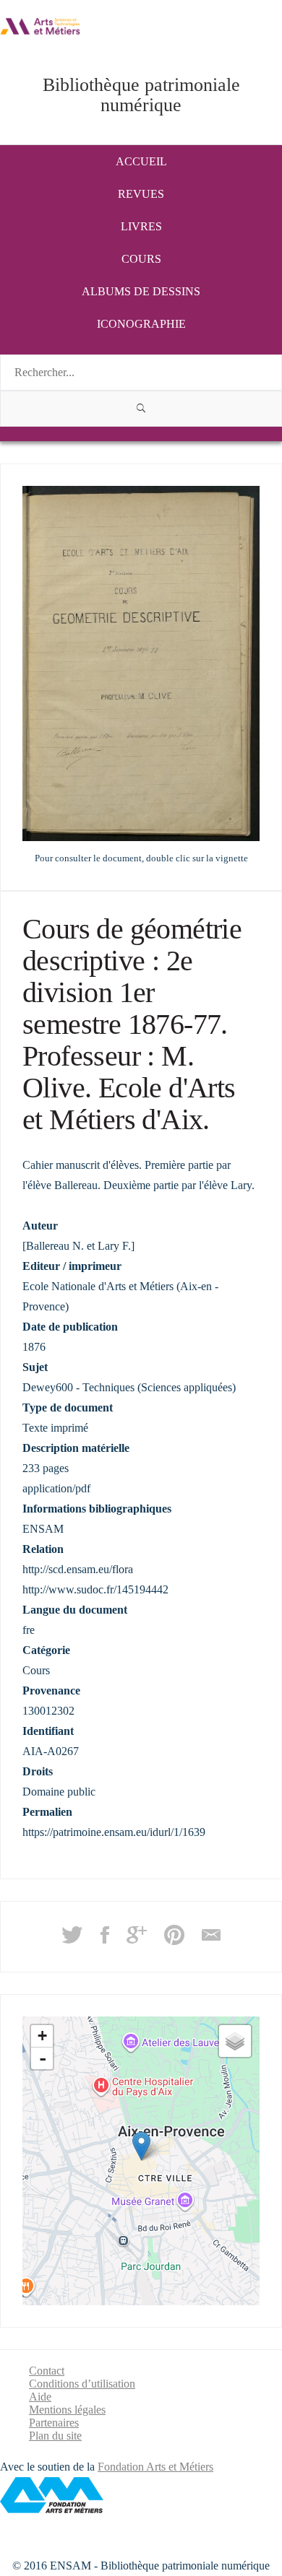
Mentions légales (67, 2410)
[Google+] (137, 1940)
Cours (141, 259)
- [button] (43, 2058)
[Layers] (235, 2041)
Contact (47, 2371)
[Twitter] (72, 1940)
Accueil (141, 161)
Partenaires (54, 2423)
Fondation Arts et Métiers (155, 2467)
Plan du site (55, 2436)
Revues (141, 194)
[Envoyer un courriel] (211, 1940)
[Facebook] (105, 1940)
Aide (40, 2397)
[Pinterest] (174, 1940)
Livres (141, 226)
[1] (141, 409)
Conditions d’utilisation (82, 2384)
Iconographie (141, 324)
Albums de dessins (141, 291)
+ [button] (42, 2036)
